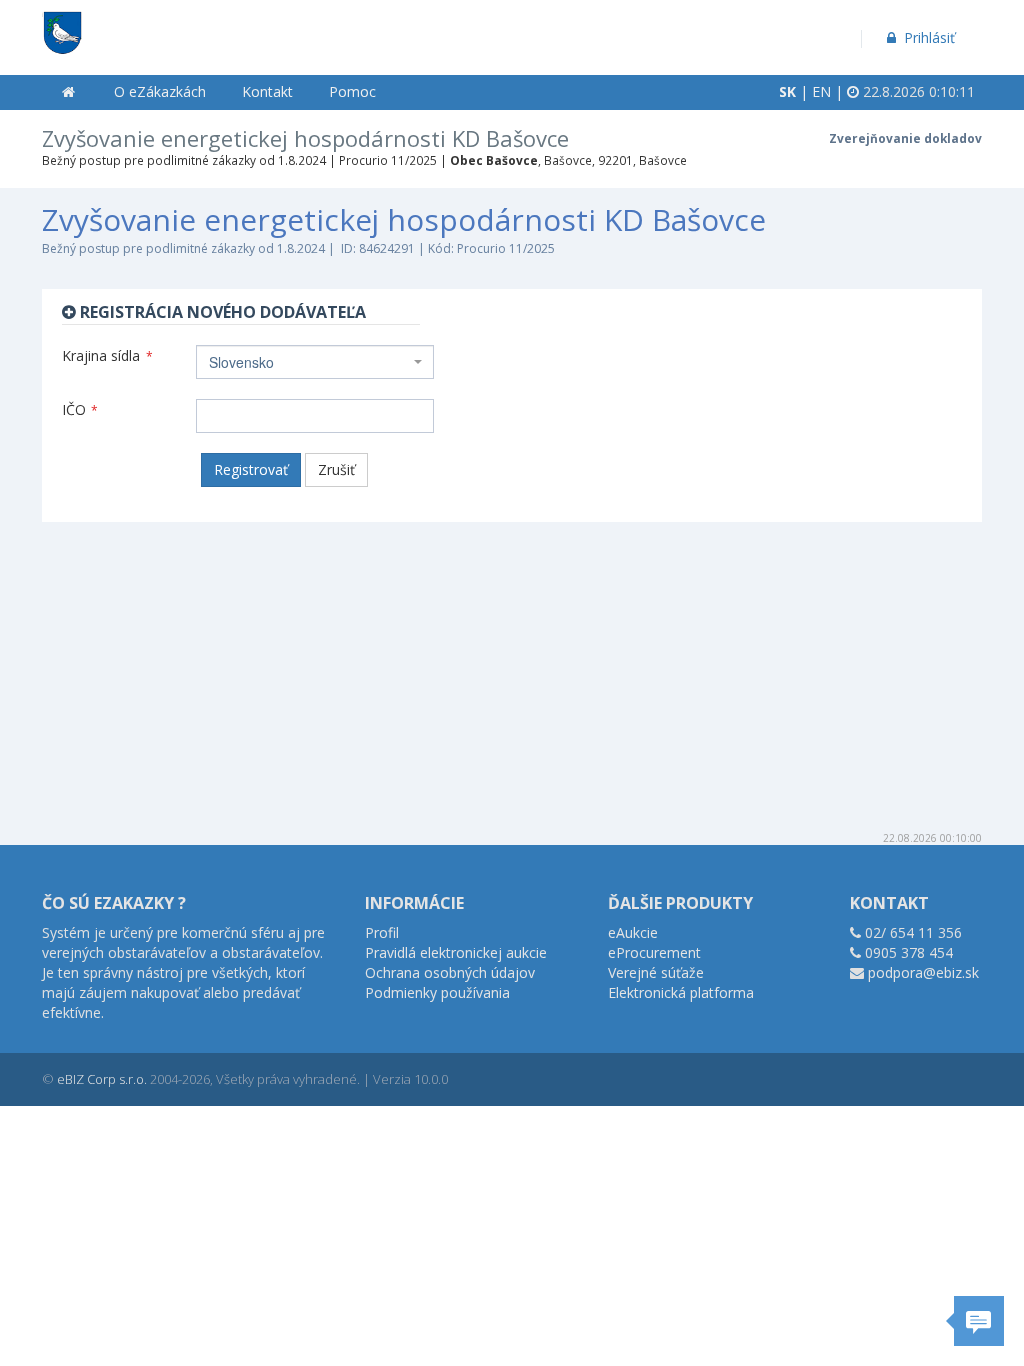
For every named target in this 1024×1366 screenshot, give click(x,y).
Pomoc (352, 91)
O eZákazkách (160, 91)
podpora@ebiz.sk (923, 972)
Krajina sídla (107, 355)
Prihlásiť (927, 37)
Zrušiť (336, 469)
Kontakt (267, 91)
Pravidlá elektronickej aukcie (456, 952)
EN (821, 91)
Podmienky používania (437, 992)
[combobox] (315, 362)
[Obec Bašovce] (62, 25)
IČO (80, 409)
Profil (382, 932)
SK (787, 91)
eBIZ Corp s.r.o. (102, 1079)
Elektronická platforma (681, 992)
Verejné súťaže (656, 972)
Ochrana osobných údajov (450, 972)
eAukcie (633, 932)
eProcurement (654, 952)
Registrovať (251, 469)
